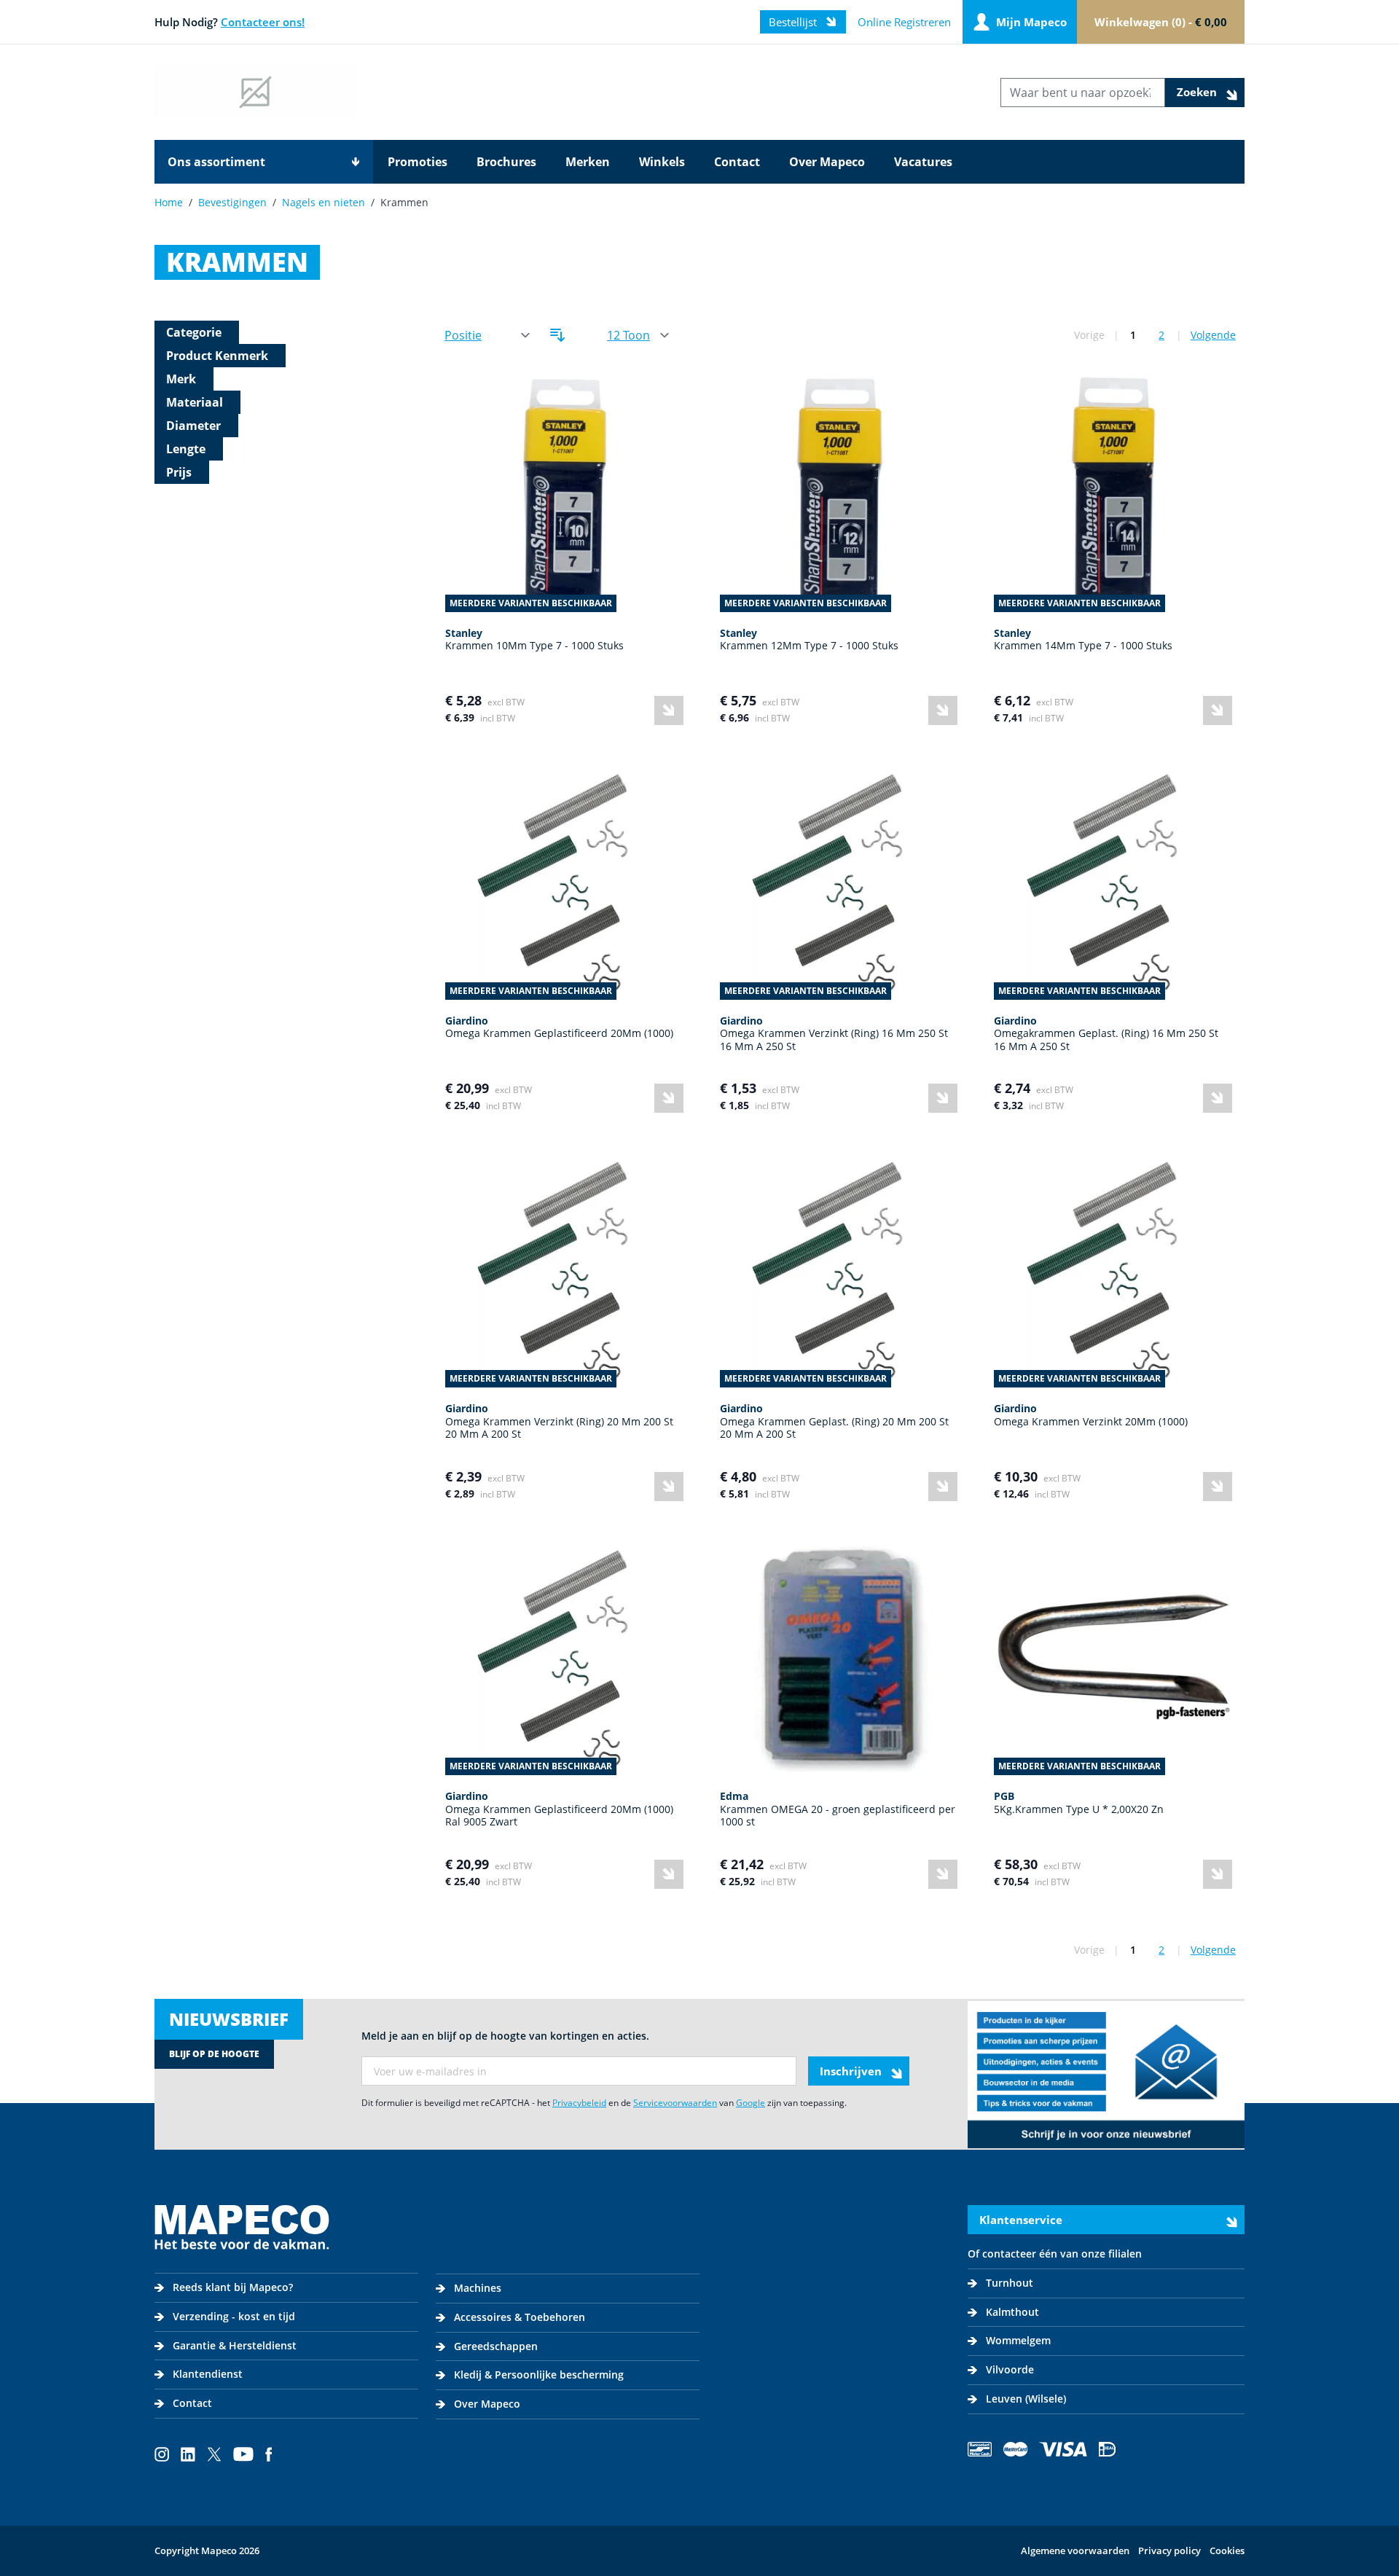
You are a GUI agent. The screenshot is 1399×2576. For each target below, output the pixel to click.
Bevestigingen (232, 202)
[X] (214, 2454)
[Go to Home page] (255, 92)
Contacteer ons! (263, 22)
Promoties (418, 162)
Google (751, 2103)
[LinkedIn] (188, 2454)
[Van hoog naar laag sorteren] (557, 335)
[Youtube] (243, 2454)
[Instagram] (162, 2454)
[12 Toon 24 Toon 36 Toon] (637, 336)
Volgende (1213, 335)
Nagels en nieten (324, 202)
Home (169, 202)
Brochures (506, 162)
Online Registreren (904, 22)
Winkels (662, 162)
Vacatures (923, 162)
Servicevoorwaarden (675, 2103)
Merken (588, 162)
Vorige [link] (1089, 335)
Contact (737, 162)
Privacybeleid (579, 2103)
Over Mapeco (827, 162)
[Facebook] (269, 2454)
